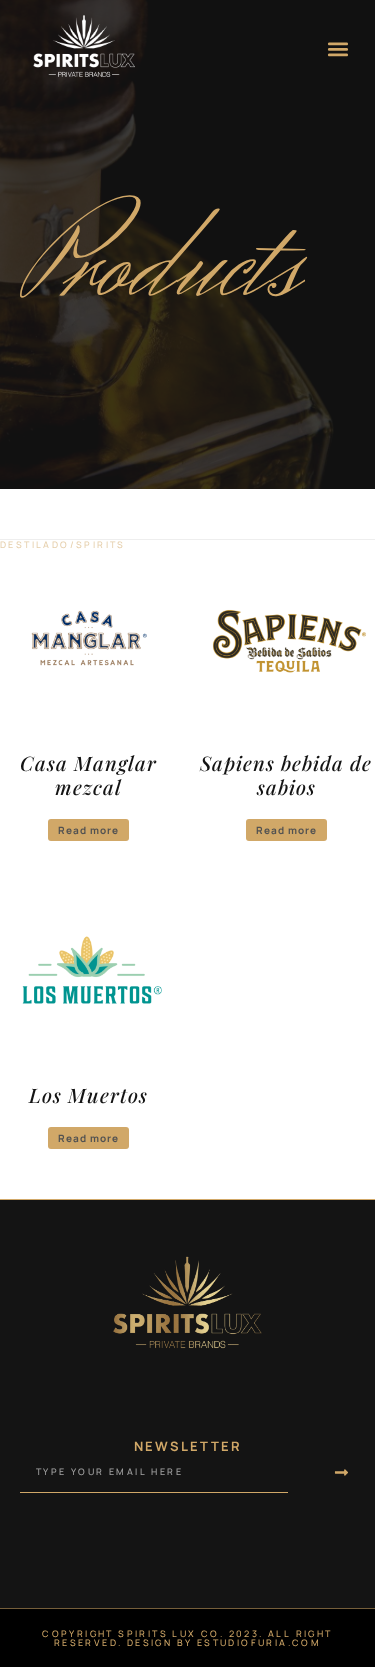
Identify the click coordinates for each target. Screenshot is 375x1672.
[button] (338, 48)
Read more (88, 830)
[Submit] (321, 1473)
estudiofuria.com (259, 1642)
